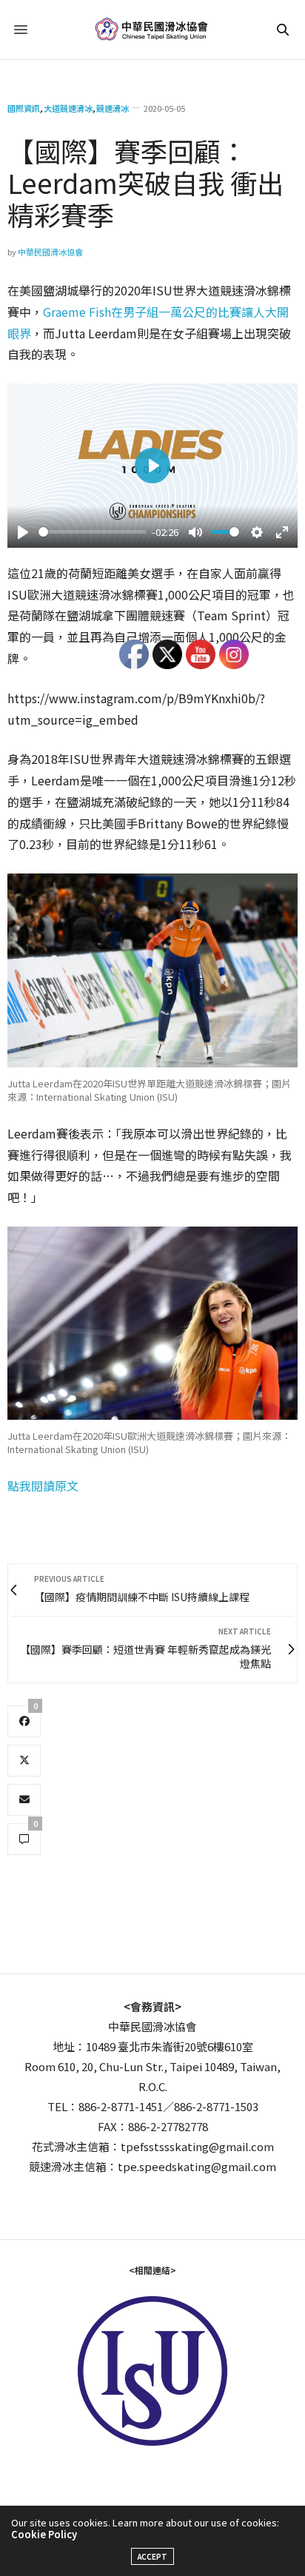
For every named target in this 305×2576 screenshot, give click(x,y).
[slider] (92, 532)
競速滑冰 (113, 108)
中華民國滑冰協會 (50, 252)
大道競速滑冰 (68, 108)
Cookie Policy (44, 2534)
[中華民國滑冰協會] (153, 30)
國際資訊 (24, 108)
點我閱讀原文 (43, 1486)
